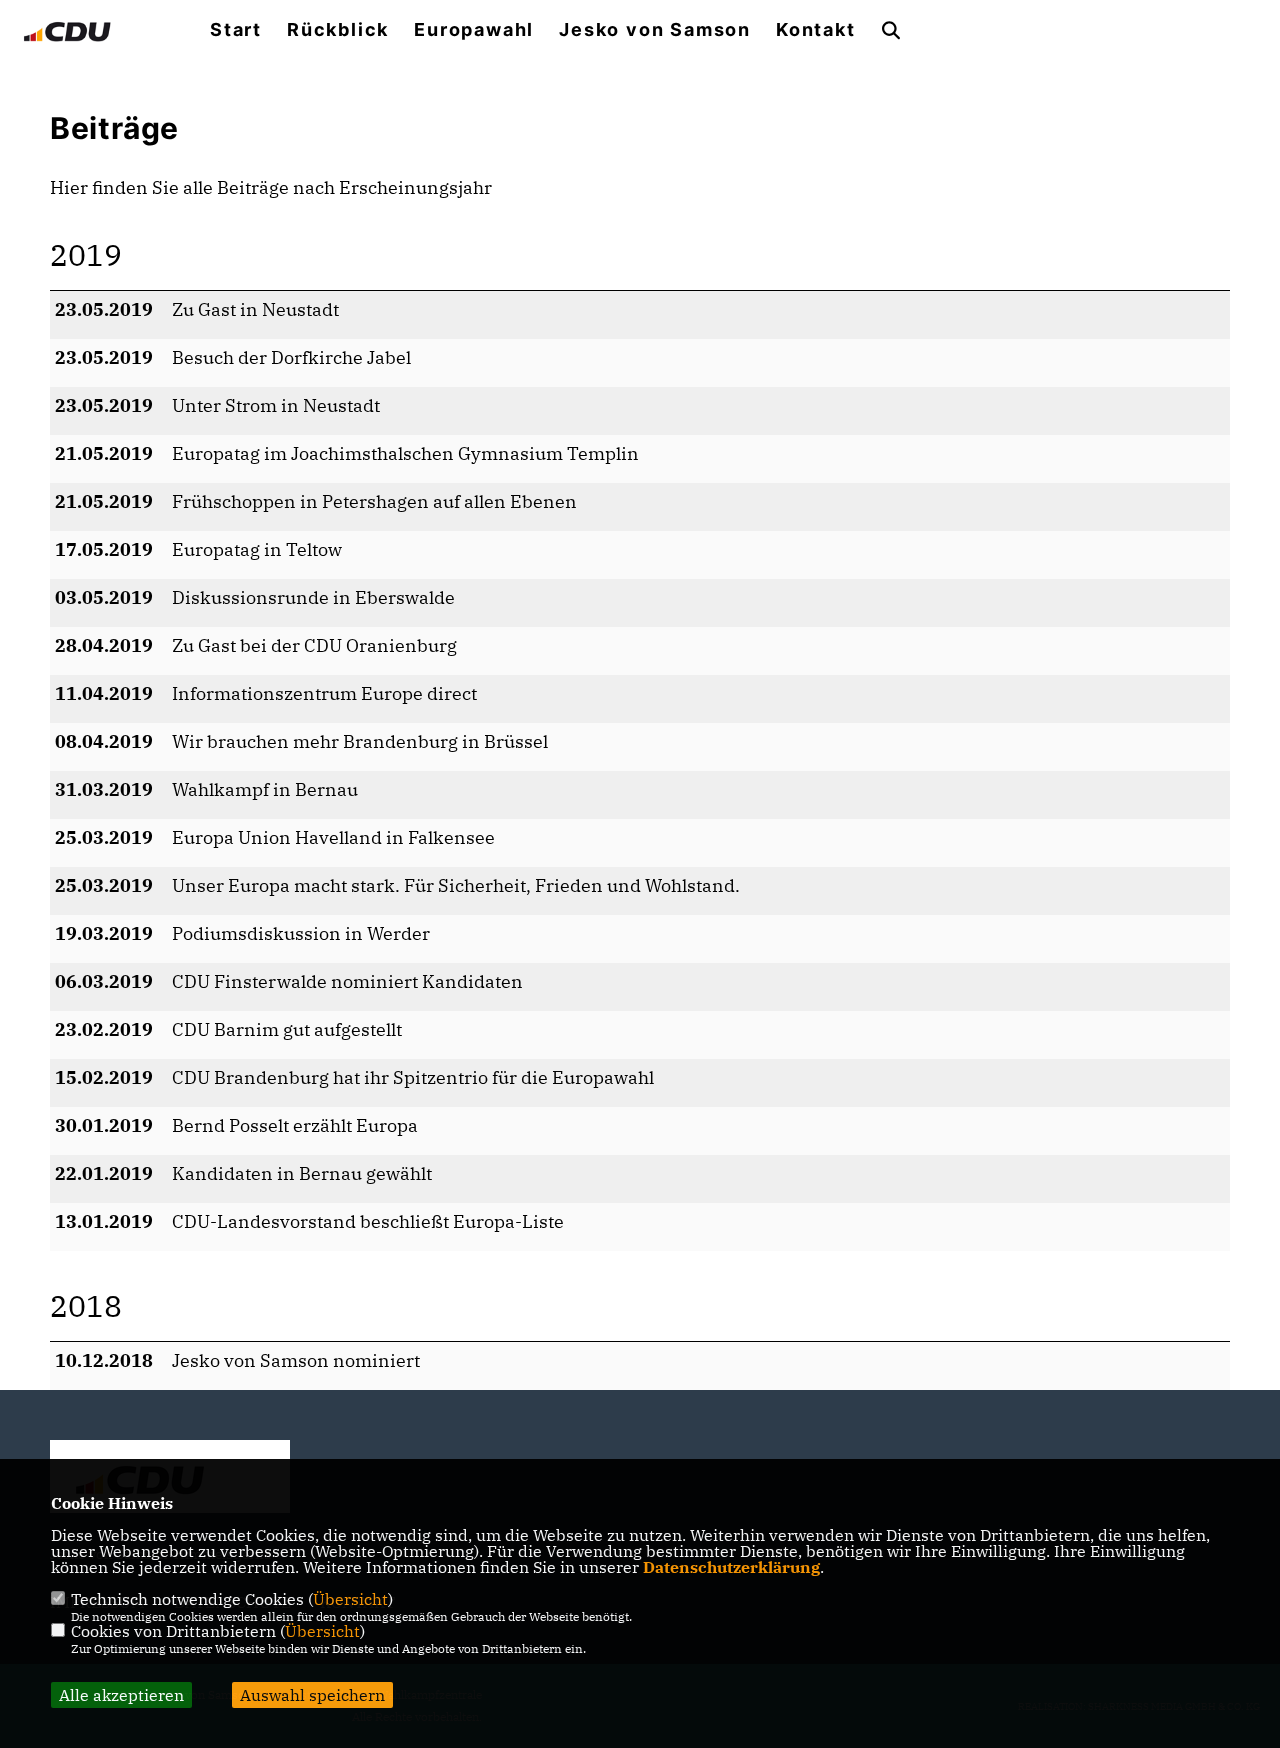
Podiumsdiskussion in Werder (301, 933)
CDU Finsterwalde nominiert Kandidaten (347, 981)
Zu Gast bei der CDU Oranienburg (314, 645)
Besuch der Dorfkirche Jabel (291, 357)
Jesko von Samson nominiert (296, 1360)
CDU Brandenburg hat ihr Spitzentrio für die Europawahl (413, 1077)
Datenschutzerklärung (731, 1567)
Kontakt (816, 30)
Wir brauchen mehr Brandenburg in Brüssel (360, 741)
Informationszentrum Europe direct (324, 693)
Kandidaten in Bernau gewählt (302, 1173)
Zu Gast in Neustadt (255, 309)
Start (236, 30)
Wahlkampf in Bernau (265, 789)
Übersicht (350, 1599)
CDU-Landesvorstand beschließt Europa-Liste (368, 1221)
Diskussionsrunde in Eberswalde (313, 597)
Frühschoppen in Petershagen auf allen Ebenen (374, 501)
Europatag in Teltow (257, 549)
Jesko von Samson (655, 30)
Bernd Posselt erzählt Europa (295, 1125)
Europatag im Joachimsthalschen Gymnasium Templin (405, 453)
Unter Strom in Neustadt (276, 405)
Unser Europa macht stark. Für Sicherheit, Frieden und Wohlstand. (456, 885)
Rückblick (338, 30)
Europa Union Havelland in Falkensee (333, 837)
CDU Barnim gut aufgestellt (287, 1029)
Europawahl (474, 30)
